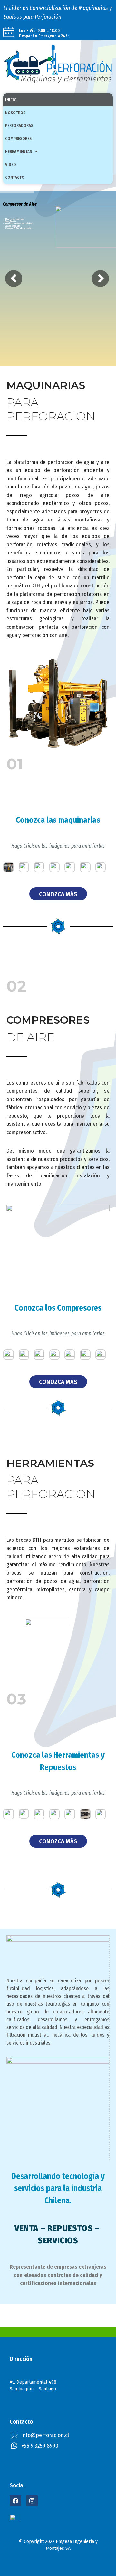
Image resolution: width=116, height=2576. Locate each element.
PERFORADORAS (19, 126)
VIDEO (11, 164)
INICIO (11, 100)
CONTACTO (15, 177)
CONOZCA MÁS (58, 894)
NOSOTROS (15, 113)
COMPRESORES (18, 139)
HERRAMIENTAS (19, 151)
